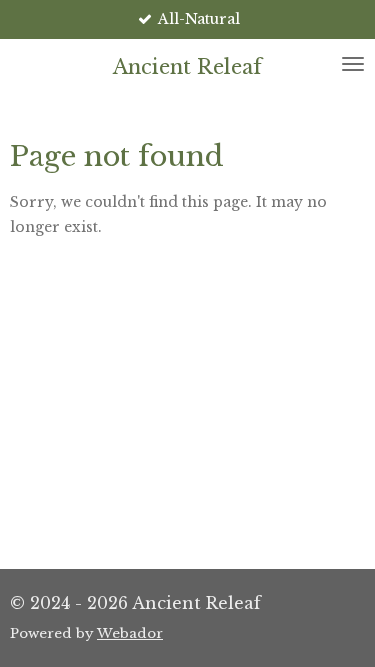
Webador (130, 633)
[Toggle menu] (353, 64)
